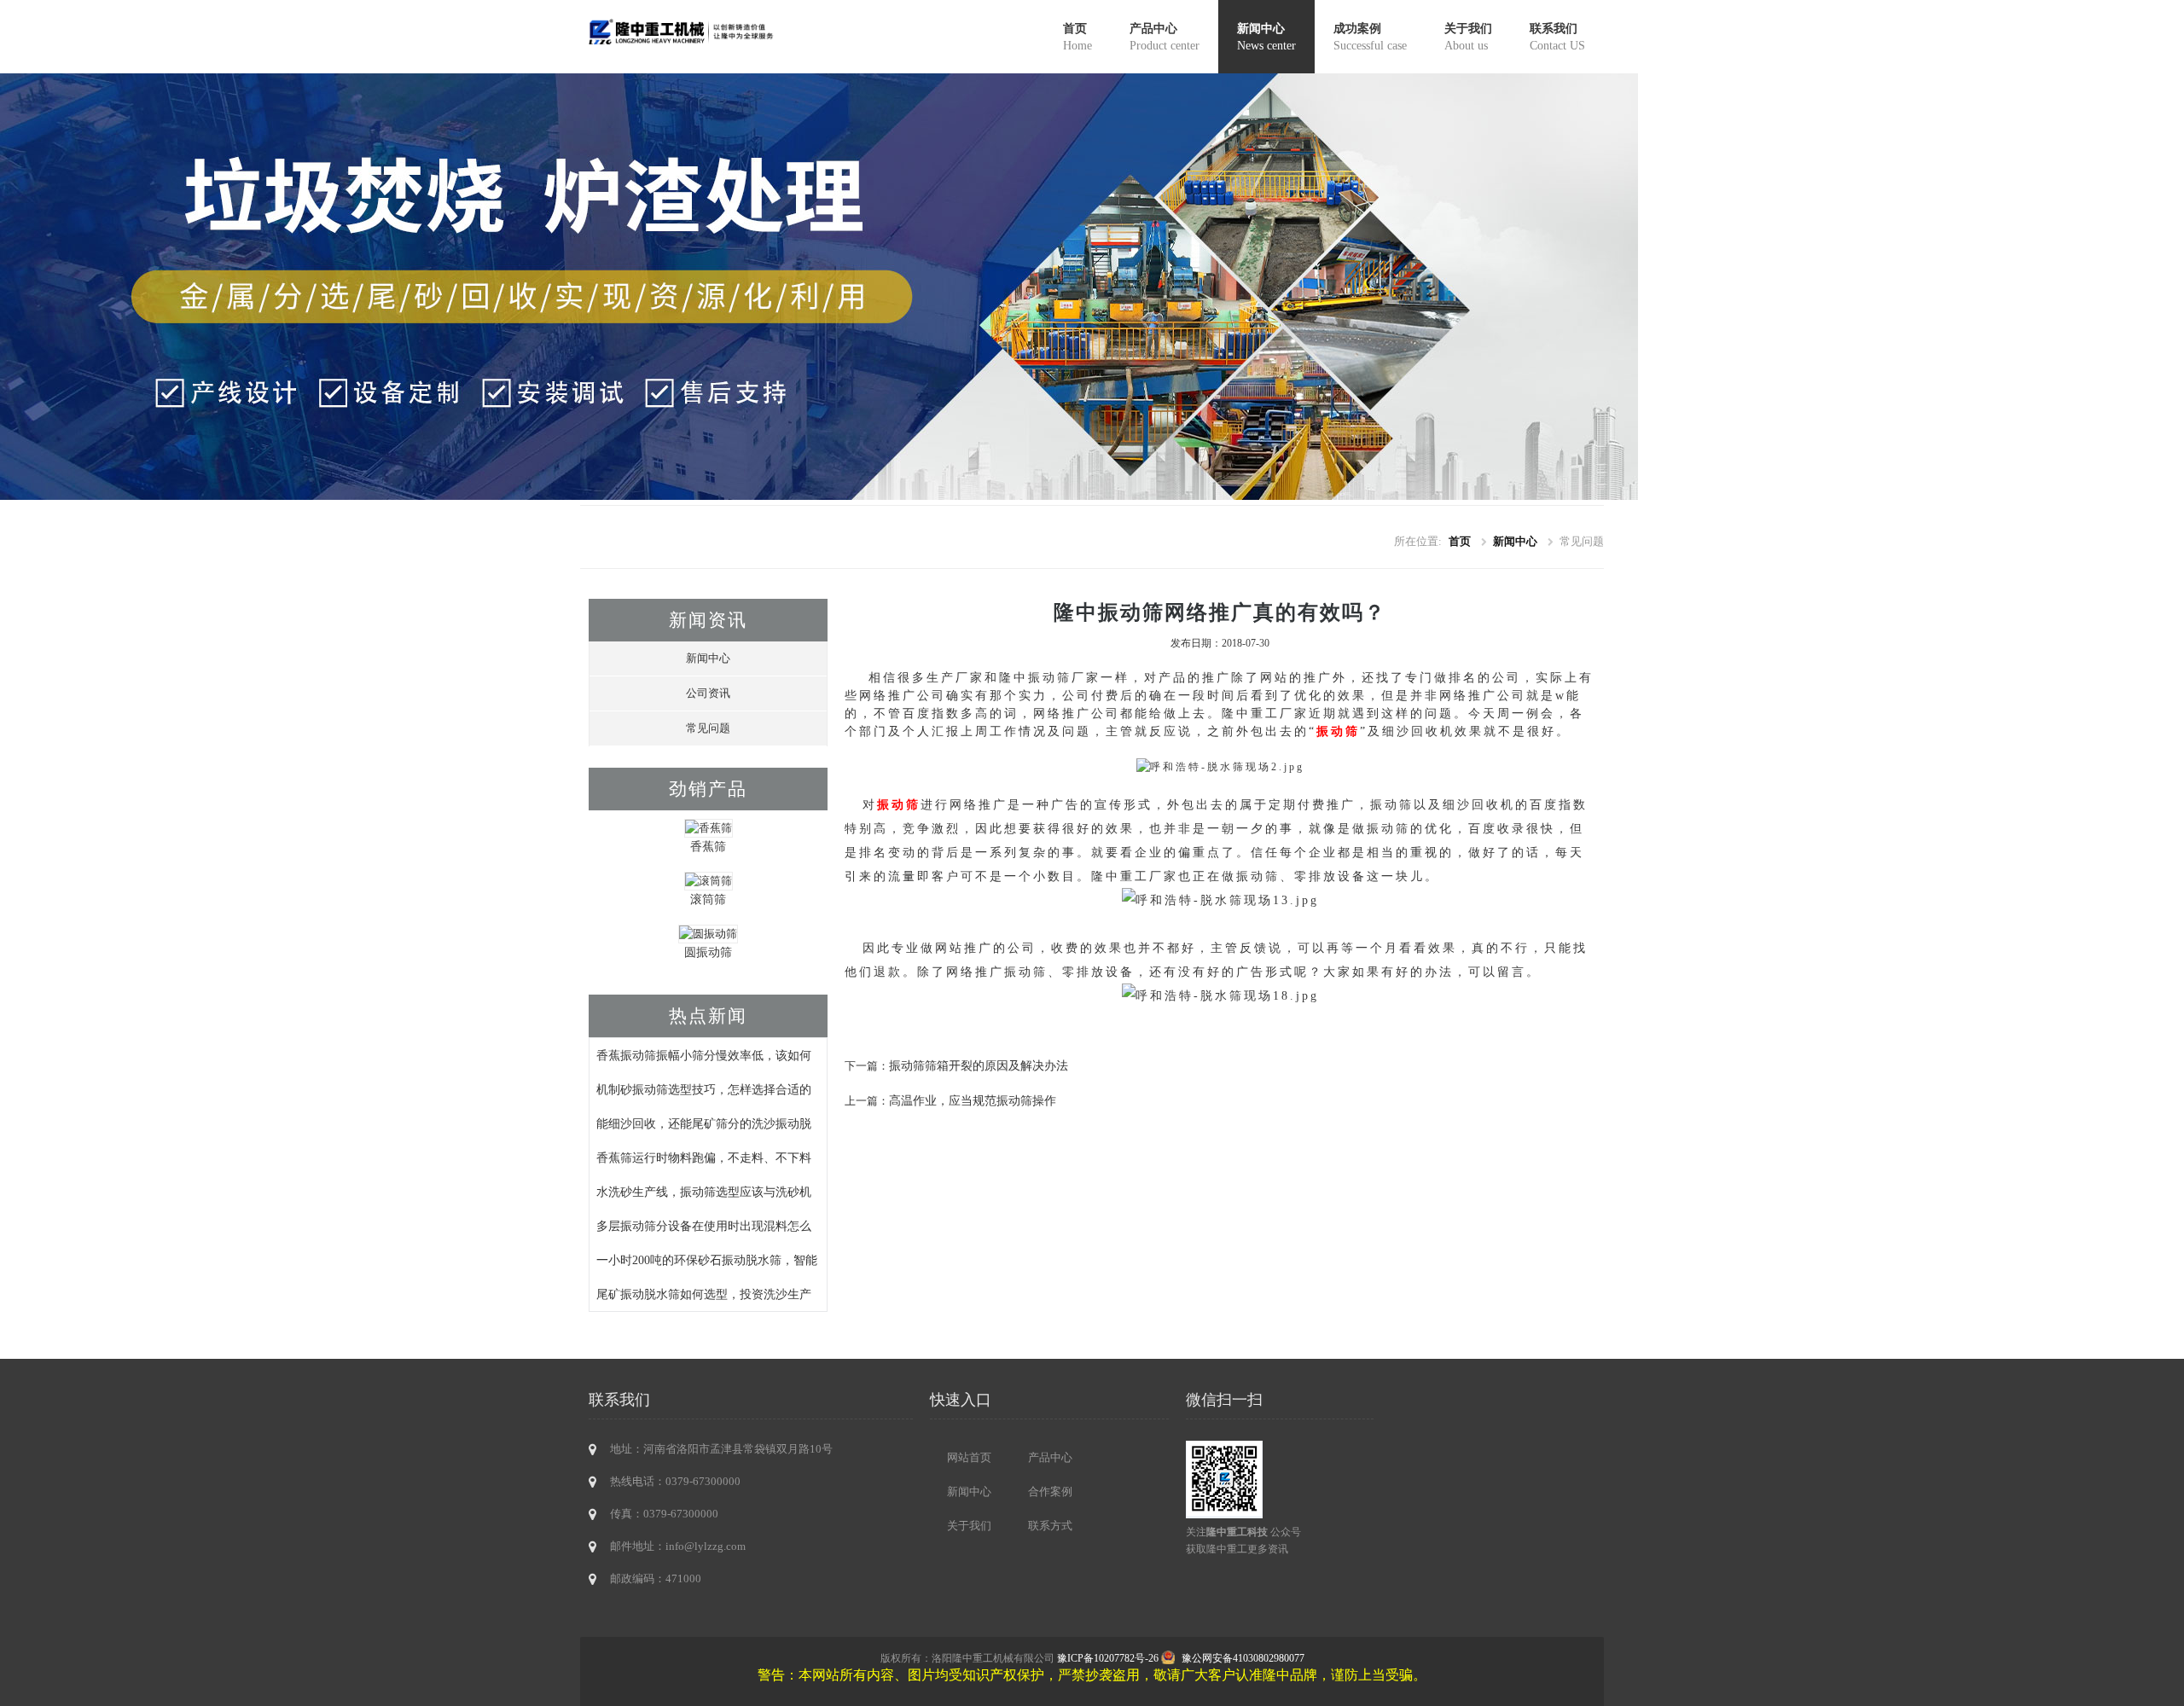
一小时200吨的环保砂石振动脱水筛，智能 (707, 1260)
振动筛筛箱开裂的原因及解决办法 (979, 1065)
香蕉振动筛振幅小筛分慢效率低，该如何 (704, 1055)
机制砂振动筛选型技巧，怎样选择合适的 (704, 1089)
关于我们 (1468, 37)
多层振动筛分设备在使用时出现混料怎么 (704, 1226)
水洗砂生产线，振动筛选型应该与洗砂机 (704, 1192)
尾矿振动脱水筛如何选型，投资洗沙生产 (704, 1294)
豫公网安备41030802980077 (1243, 1658)
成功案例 (1370, 37)
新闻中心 (1266, 37)
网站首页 (969, 1457)
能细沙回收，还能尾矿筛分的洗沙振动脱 (704, 1123)
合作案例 (1050, 1491)
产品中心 (1165, 37)
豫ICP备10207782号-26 (1108, 1658)
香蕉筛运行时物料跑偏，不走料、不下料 (704, 1158)
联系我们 (1557, 37)
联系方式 (1050, 1526)
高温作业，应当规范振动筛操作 (973, 1100)
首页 (1077, 37)
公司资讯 (708, 693)
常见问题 (708, 728)
